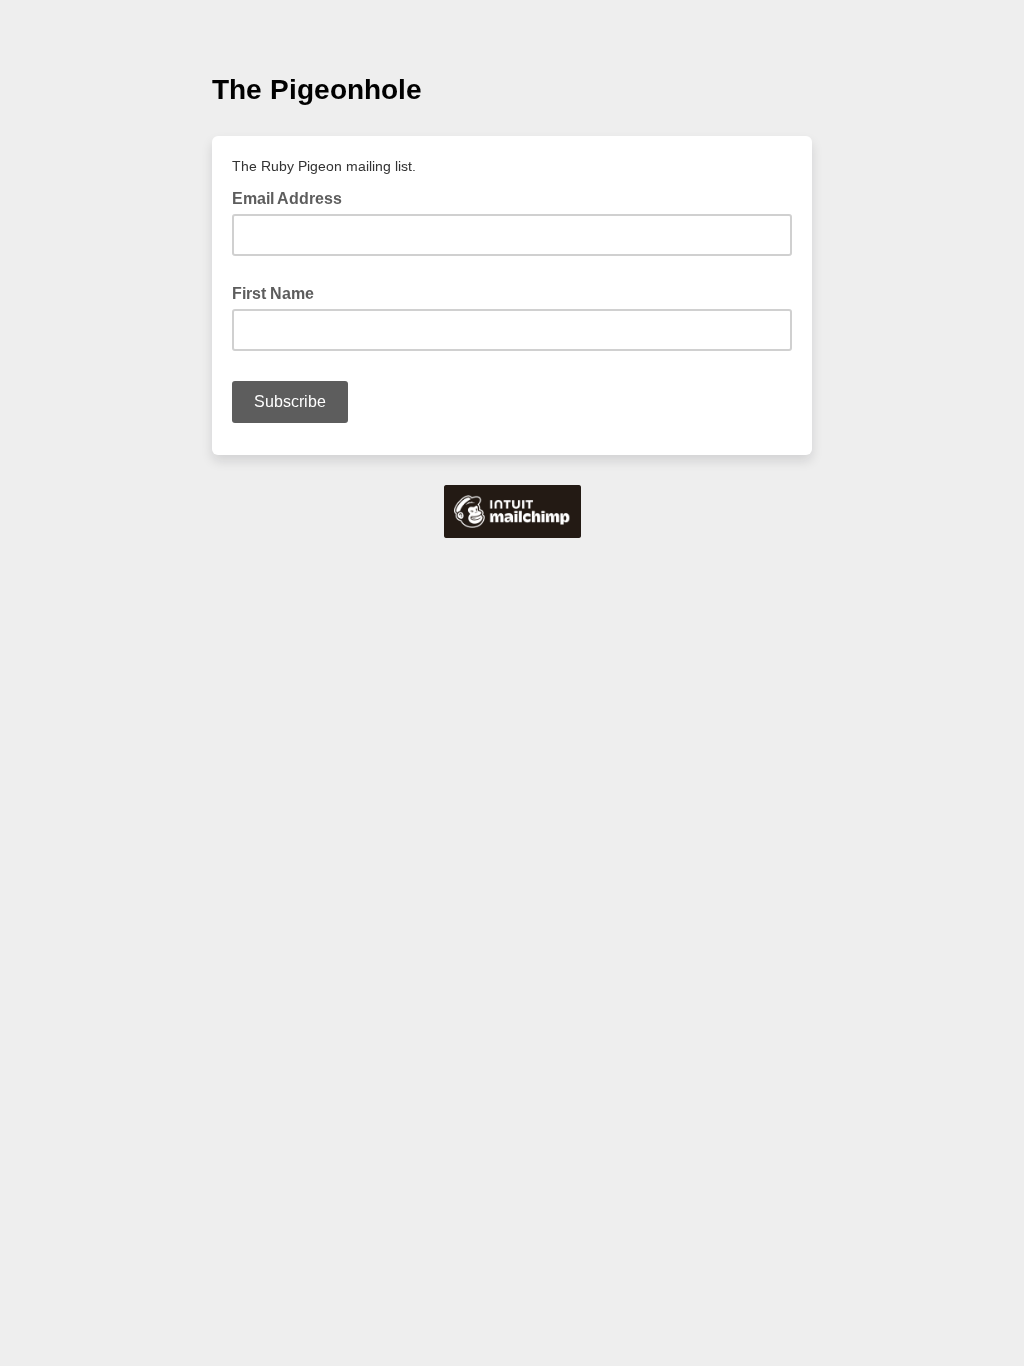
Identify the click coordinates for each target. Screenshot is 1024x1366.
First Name (273, 293)
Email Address (293, 197)
